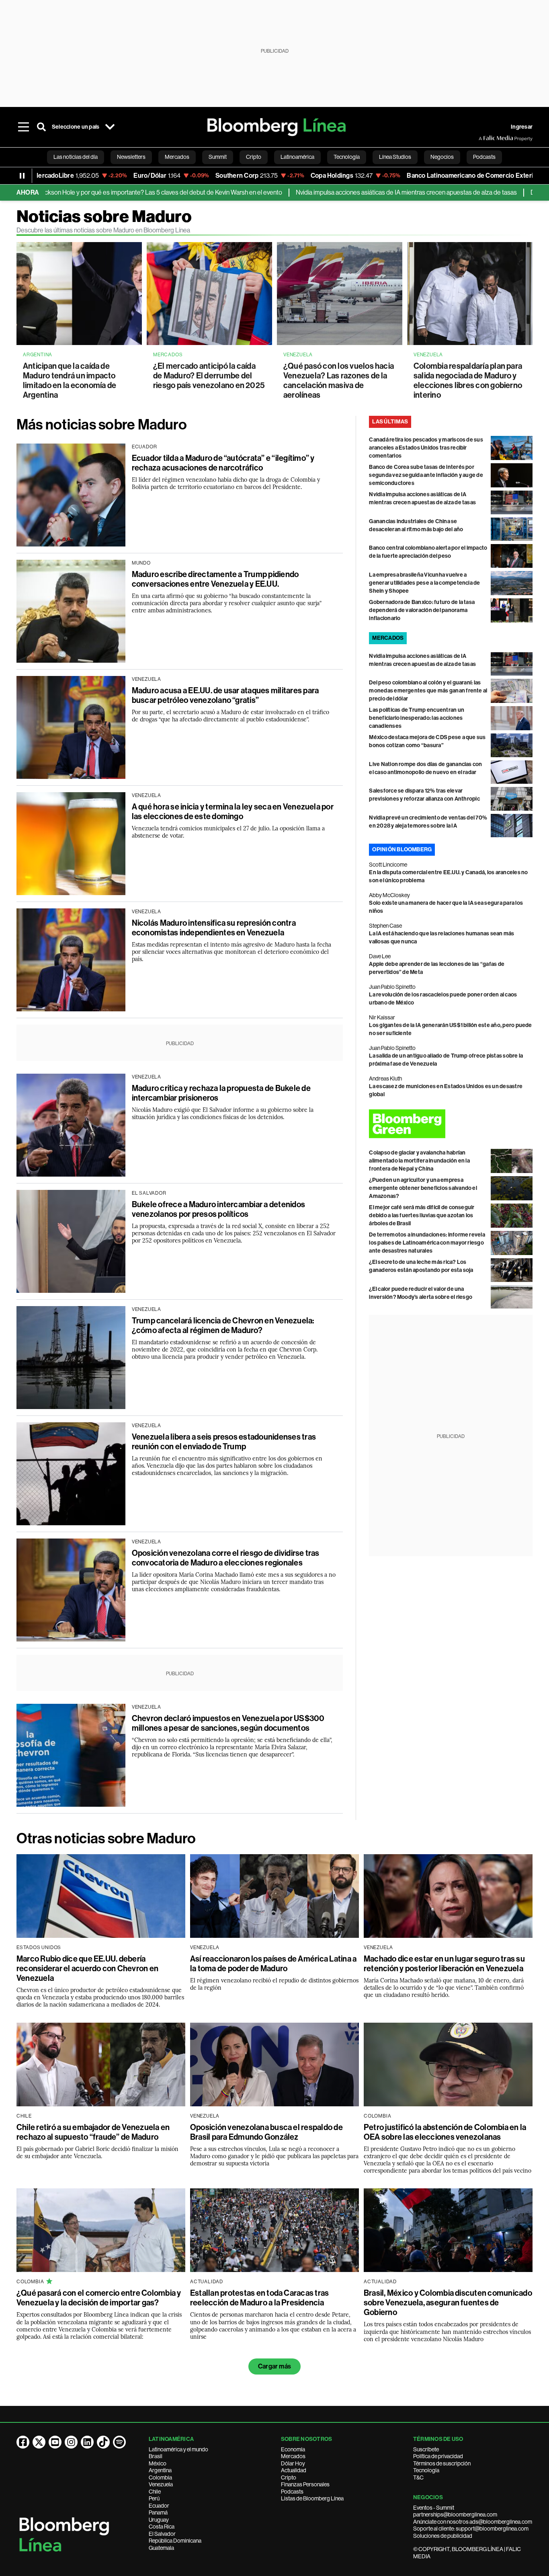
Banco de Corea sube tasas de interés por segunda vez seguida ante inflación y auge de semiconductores (426, 475)
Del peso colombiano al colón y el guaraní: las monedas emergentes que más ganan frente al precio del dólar (428, 691)
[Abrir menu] (24, 127)
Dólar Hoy (293, 2463)
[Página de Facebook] (23, 2442)
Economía (293, 2449)
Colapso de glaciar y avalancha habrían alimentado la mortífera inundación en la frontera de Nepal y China (419, 1161)
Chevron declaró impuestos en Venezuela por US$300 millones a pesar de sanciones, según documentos (228, 1723)
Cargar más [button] (274, 2366)
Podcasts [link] (484, 157)
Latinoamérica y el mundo (178, 2449)
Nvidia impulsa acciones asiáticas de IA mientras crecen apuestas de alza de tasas (334, 192)
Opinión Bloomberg (402, 849)
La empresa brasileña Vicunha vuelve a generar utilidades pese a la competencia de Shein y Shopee (424, 583)
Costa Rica (162, 2527)
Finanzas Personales (305, 2484)
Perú (154, 2498)
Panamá (158, 2512)
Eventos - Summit (434, 2508)
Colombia (160, 2477)
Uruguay (159, 2520)
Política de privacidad (438, 2456)
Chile (155, 2492)
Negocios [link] (442, 157)
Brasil (156, 2456)
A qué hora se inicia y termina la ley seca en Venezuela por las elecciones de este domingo (233, 811)
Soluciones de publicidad (443, 2536)
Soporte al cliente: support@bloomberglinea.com (471, 2529)
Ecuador (159, 2506)
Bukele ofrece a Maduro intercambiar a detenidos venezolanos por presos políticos (218, 1209)
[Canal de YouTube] (55, 2442)
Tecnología (426, 2470)
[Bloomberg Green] (451, 1124)
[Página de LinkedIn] (87, 2442)
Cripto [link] (254, 157)
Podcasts (292, 2492)
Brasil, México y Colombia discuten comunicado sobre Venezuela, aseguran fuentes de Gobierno (448, 2303)
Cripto (289, 2477)
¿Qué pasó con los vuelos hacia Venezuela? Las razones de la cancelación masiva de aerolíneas (339, 380)
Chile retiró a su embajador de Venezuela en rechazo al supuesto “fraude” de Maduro (93, 2132)
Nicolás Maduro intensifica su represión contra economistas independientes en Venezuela (214, 928)
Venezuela (161, 2484)
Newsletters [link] (131, 157)
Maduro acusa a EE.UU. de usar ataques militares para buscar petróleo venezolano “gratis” (225, 695)
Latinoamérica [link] (297, 157)
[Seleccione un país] (110, 127)
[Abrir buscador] (41, 127)
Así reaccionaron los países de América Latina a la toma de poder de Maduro (273, 1964)
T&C (418, 2477)
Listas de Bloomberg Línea (312, 2498)
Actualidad (294, 2470)
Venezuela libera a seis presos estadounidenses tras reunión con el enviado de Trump (224, 1442)
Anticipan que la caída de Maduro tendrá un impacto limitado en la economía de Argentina (70, 380)
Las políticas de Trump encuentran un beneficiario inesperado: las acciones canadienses (417, 718)
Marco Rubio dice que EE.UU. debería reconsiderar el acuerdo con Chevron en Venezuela (87, 1968)
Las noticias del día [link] (76, 157)
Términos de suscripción (442, 2463)
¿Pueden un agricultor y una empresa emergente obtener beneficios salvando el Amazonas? (423, 1188)
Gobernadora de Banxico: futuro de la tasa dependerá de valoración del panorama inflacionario (422, 610)
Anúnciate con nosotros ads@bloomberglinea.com (473, 2522)
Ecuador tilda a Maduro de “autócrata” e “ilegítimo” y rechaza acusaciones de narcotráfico (223, 463)
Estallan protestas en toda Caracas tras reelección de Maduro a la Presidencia (259, 2298)
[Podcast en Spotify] (119, 2442)
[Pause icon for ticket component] (22, 176)
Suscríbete (426, 2449)
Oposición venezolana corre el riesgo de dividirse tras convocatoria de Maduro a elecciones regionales (226, 1558)
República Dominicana (175, 2541)
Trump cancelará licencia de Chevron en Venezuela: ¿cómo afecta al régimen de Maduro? (223, 1325)
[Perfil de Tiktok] (103, 2442)
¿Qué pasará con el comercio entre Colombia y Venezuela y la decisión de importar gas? (99, 2298)
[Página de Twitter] (39, 2442)
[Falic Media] (484, 138)
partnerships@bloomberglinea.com (455, 2514)
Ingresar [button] (522, 127)
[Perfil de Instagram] (71, 2442)
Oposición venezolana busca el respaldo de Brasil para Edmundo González (266, 2132)
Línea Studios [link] (395, 157)
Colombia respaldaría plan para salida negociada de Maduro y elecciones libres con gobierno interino (468, 380)
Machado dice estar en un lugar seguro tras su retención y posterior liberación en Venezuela (444, 1964)
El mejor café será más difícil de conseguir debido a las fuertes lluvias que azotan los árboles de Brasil (422, 1215)
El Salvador (162, 2534)
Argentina (160, 2470)
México (158, 2463)
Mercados (293, 2456)
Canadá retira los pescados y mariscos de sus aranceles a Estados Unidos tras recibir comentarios (426, 448)
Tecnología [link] (347, 157)
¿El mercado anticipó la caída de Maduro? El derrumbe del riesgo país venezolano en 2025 (209, 376)
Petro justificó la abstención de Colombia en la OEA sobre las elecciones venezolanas (445, 2132)
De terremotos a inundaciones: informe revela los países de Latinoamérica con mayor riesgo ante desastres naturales (427, 1243)
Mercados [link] (177, 157)
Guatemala (161, 2548)
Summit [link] (218, 157)
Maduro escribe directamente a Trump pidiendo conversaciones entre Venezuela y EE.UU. (215, 579)
